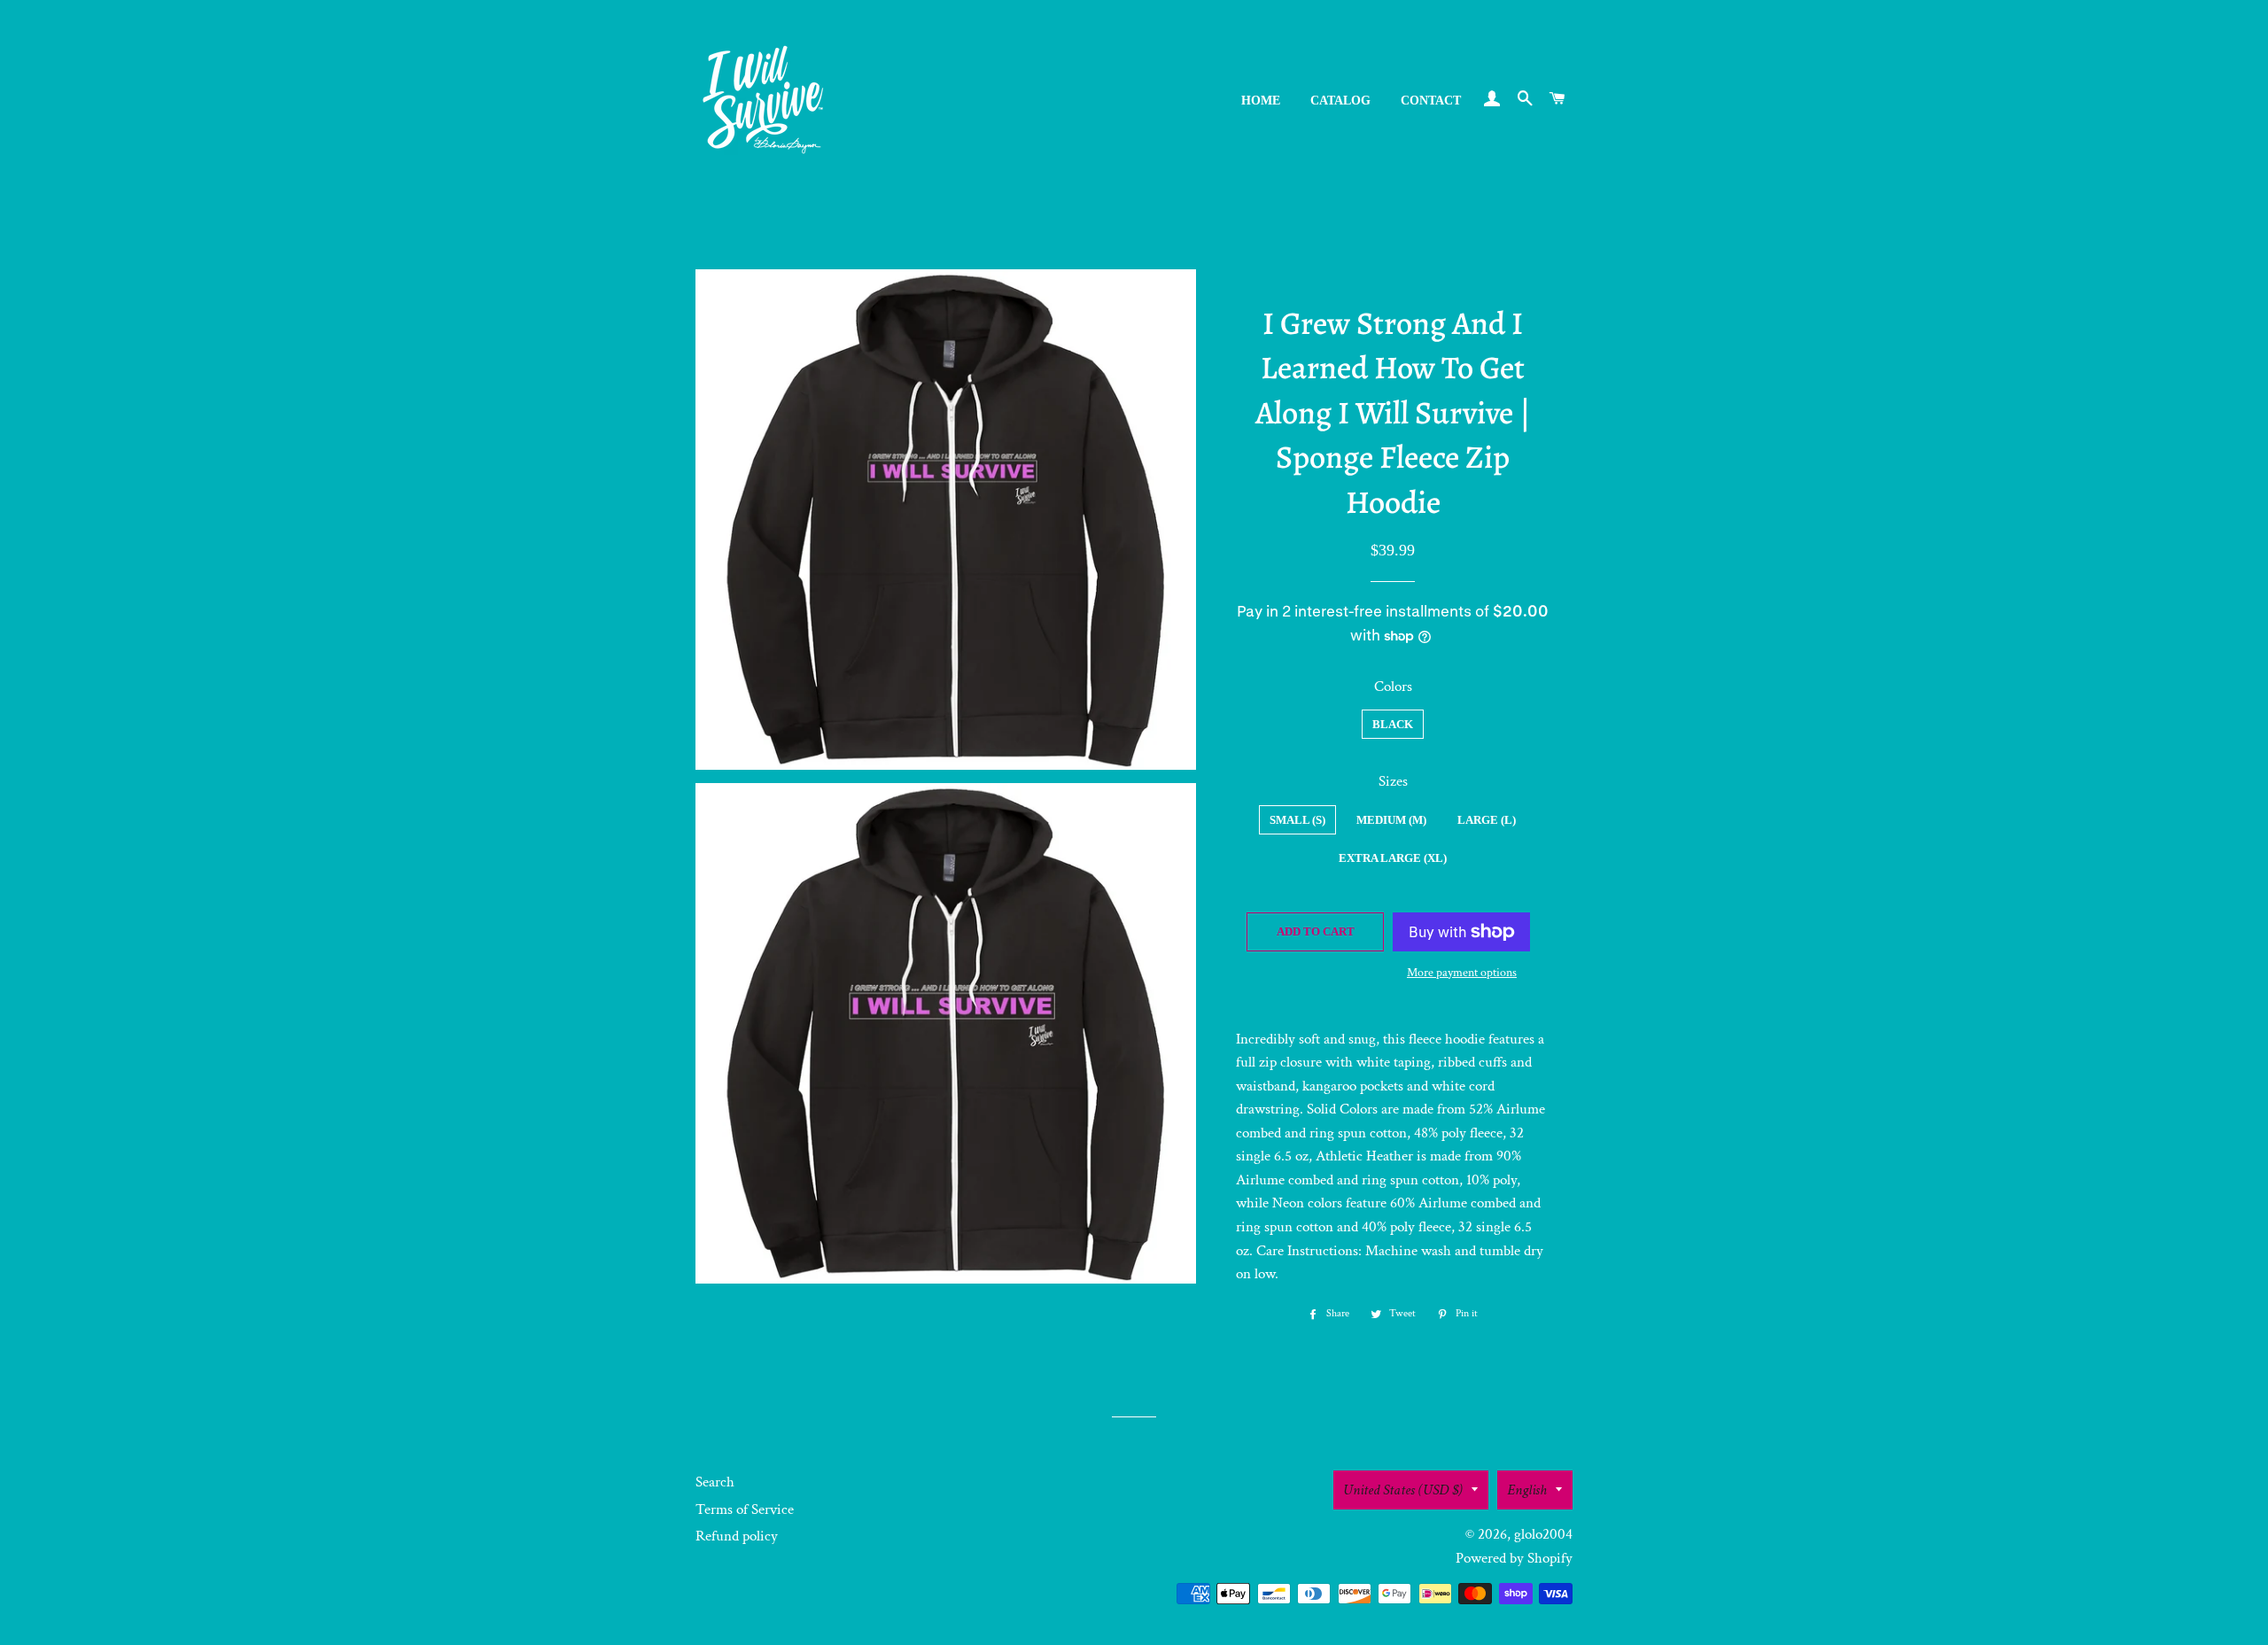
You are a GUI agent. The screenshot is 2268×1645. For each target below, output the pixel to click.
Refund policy (737, 1536)
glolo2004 (1543, 1534)
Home (1261, 101)
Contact (1431, 101)
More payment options (1462, 973)
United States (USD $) (1403, 1490)
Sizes (1393, 781)
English (1527, 1490)
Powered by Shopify (1514, 1558)
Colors (1393, 687)
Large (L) (1487, 820)
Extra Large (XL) (1393, 858)
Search (715, 1482)
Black (1393, 724)
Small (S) (1297, 820)
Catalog (1340, 101)
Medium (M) (1391, 820)
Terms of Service (745, 1509)
